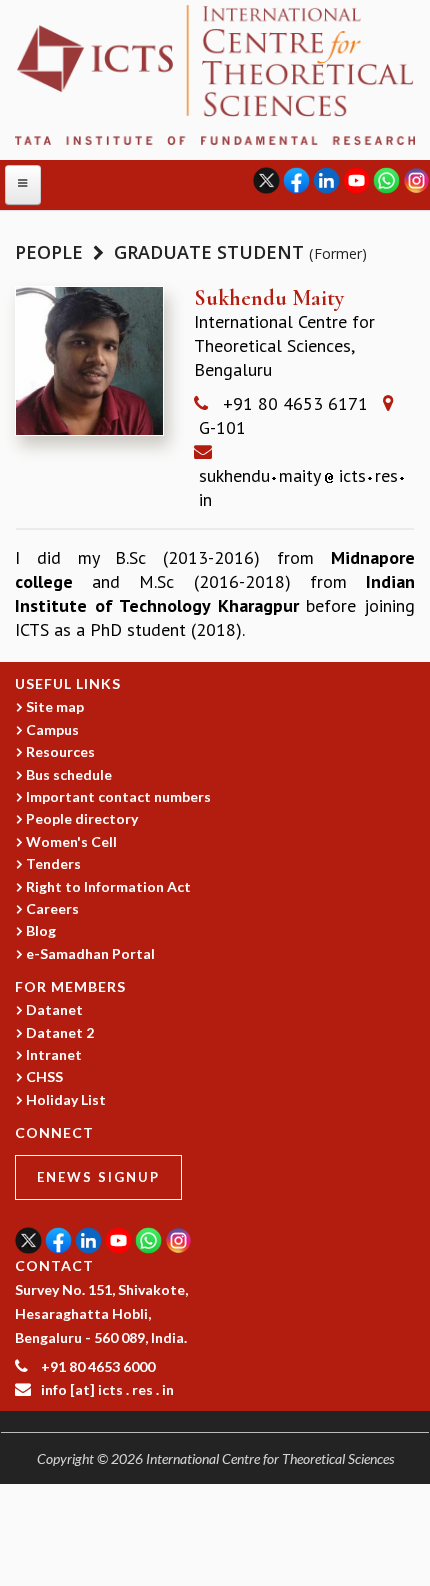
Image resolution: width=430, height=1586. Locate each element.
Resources (60, 751)
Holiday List (66, 1099)
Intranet (54, 1054)
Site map (55, 706)
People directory (82, 818)
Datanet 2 (60, 1032)
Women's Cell (71, 841)
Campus (52, 729)
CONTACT (54, 1265)
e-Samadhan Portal (90, 953)
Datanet (54, 1009)
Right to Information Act (108, 886)
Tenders (53, 863)
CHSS (44, 1076)
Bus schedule (69, 774)
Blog (41, 930)
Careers (52, 908)
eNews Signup (98, 1177)
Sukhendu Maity (269, 298)
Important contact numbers (118, 796)
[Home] (215, 73)
